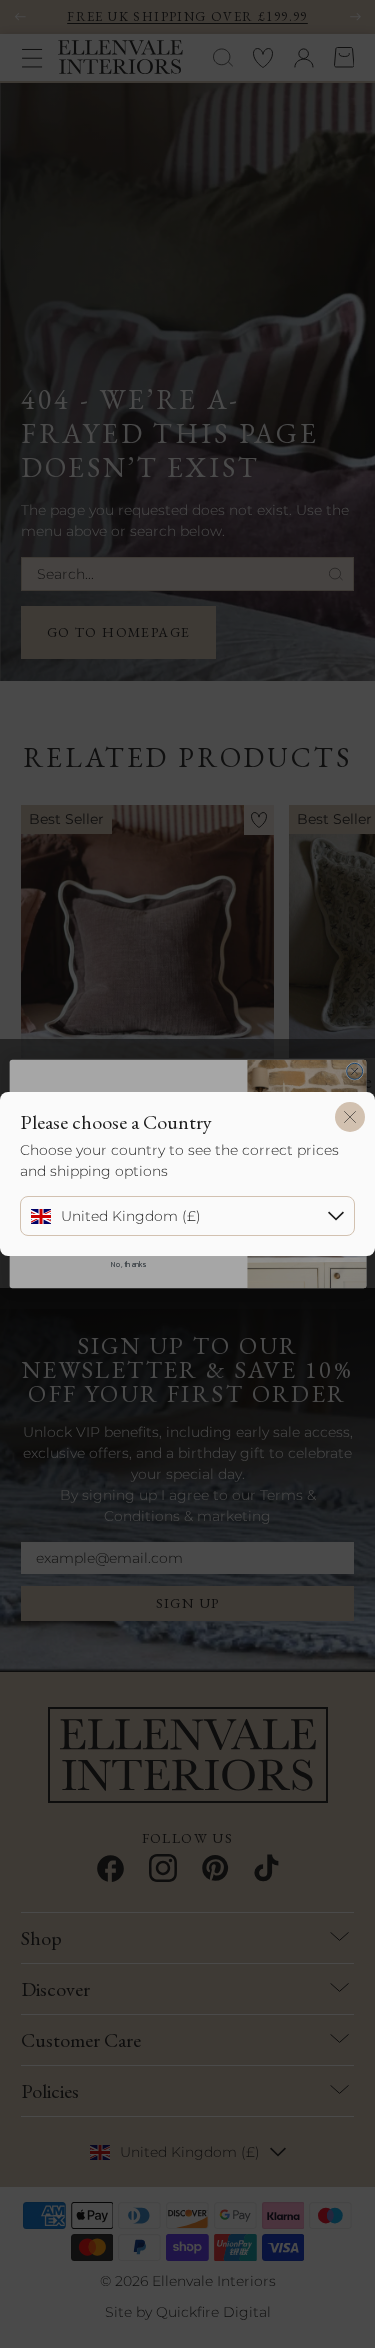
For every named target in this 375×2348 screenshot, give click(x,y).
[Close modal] (350, 1117)
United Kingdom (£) (131, 1216)
